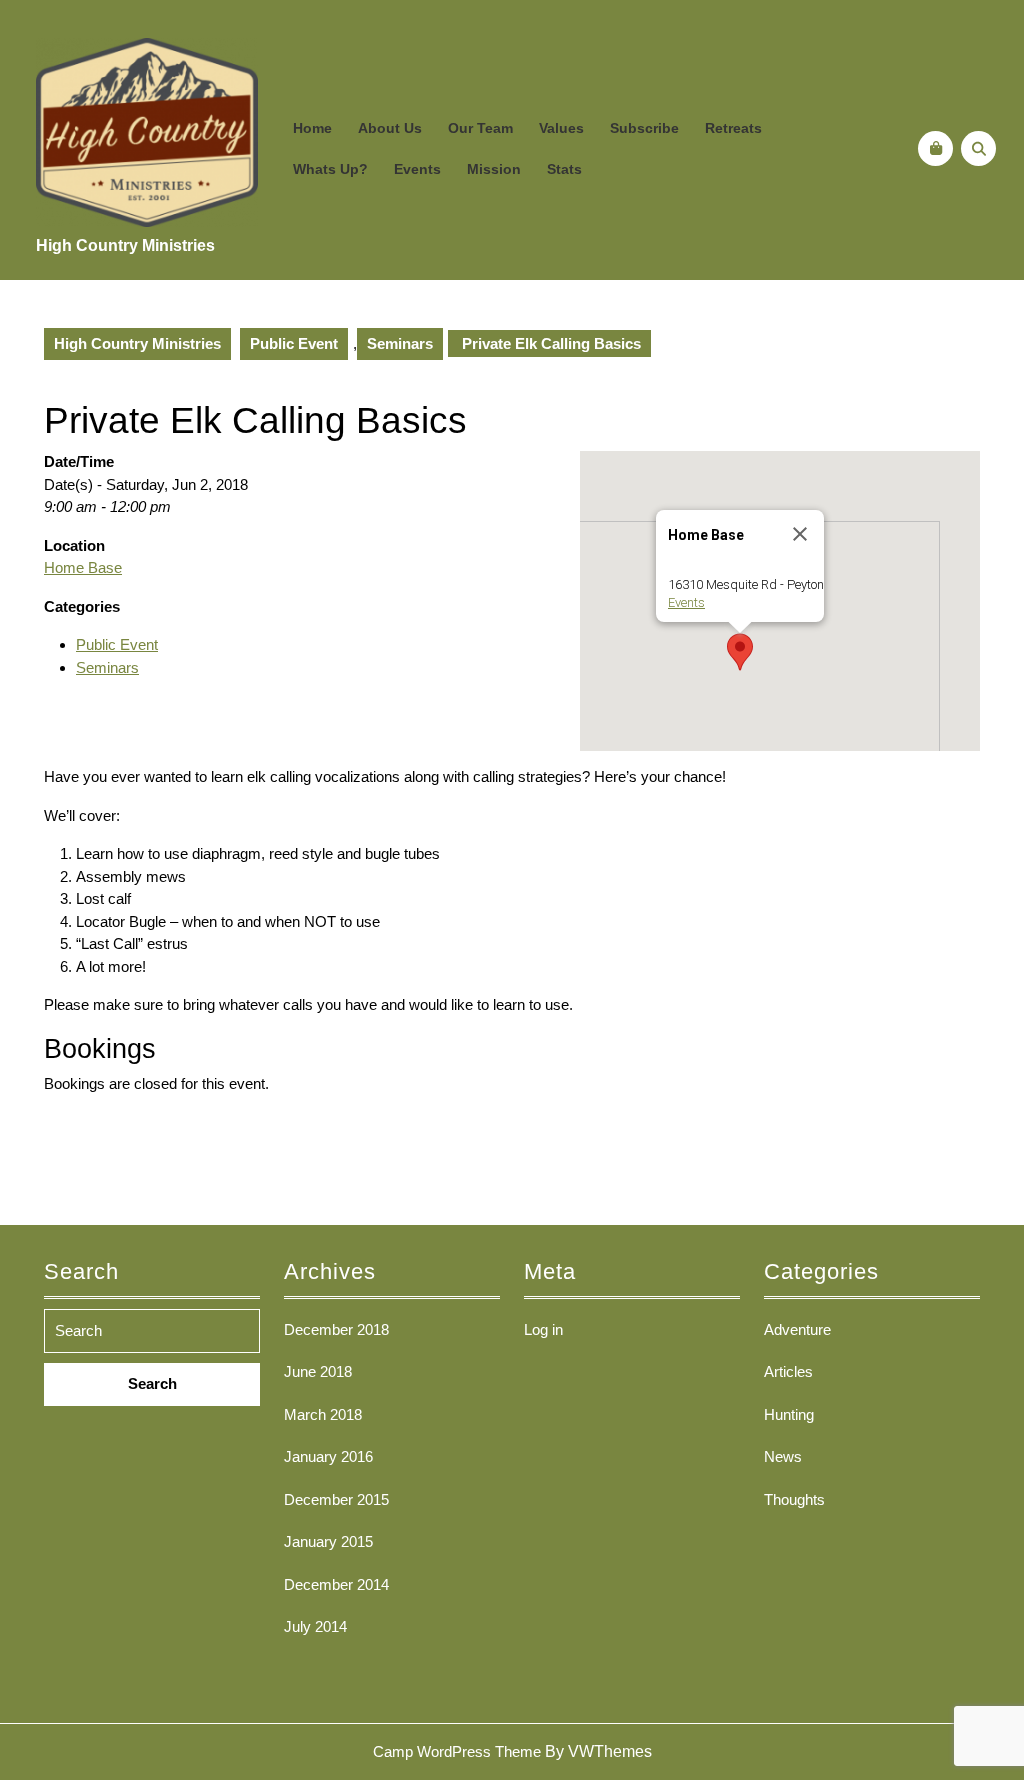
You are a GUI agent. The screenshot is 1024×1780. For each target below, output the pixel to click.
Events (417, 169)
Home (312, 128)
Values (561, 128)
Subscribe (644, 128)
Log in (543, 1329)
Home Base (83, 567)
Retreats (733, 128)
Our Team (480, 128)
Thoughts (794, 1499)
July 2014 (315, 1626)
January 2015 (328, 1541)
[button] (740, 652)
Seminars (400, 343)
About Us (390, 128)
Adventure (797, 1329)
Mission (494, 169)
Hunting (789, 1414)
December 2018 (336, 1329)
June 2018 (318, 1371)
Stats (564, 169)
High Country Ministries (125, 245)
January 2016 (328, 1456)
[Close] (800, 534)
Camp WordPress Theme (457, 1751)
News (783, 1456)
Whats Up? (330, 169)
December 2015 (336, 1499)
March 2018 (323, 1414)
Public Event (294, 343)
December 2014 (336, 1584)
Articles (788, 1371)
